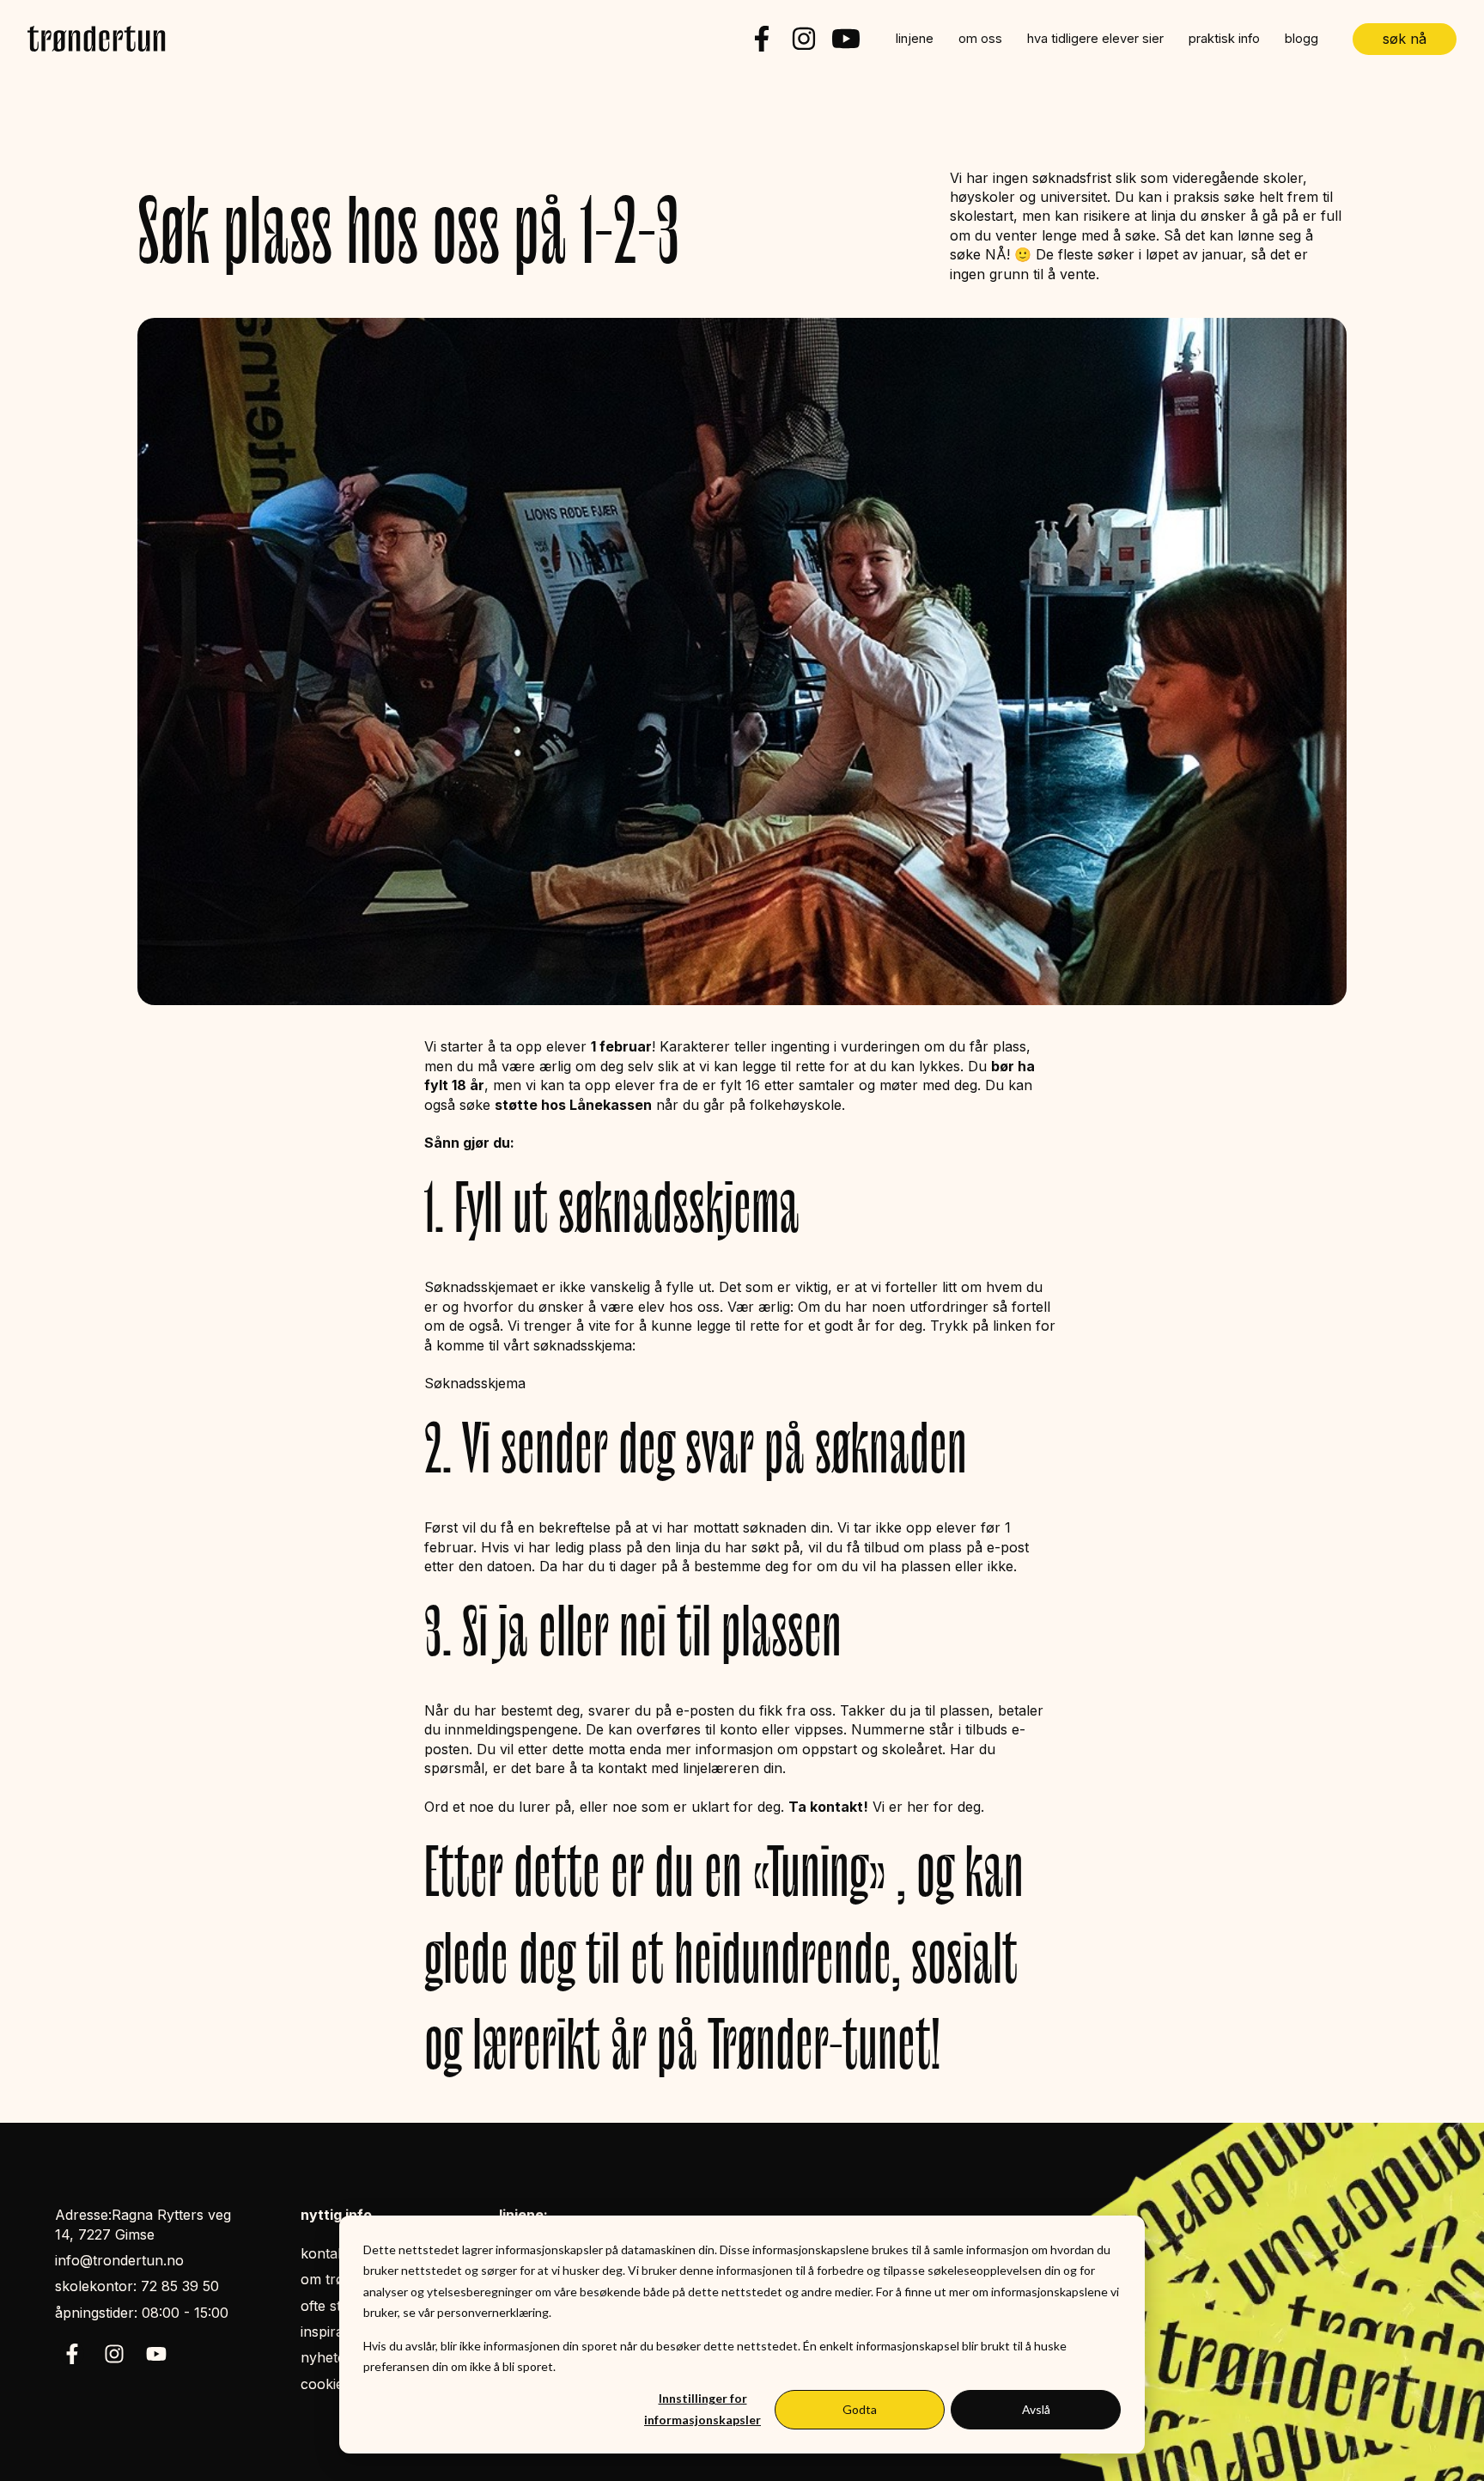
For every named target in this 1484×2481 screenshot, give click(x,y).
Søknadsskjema (475, 1383)
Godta (860, 2409)
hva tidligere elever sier (1095, 39)
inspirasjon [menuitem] (335, 2332)
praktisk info (1224, 39)
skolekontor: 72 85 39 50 (137, 2286)
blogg (1302, 39)
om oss (980, 39)
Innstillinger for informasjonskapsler (702, 2409)
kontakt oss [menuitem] (338, 2253)
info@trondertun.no (119, 2260)
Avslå (1036, 2409)
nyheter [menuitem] (326, 2357)
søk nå (1405, 39)
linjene (915, 39)
